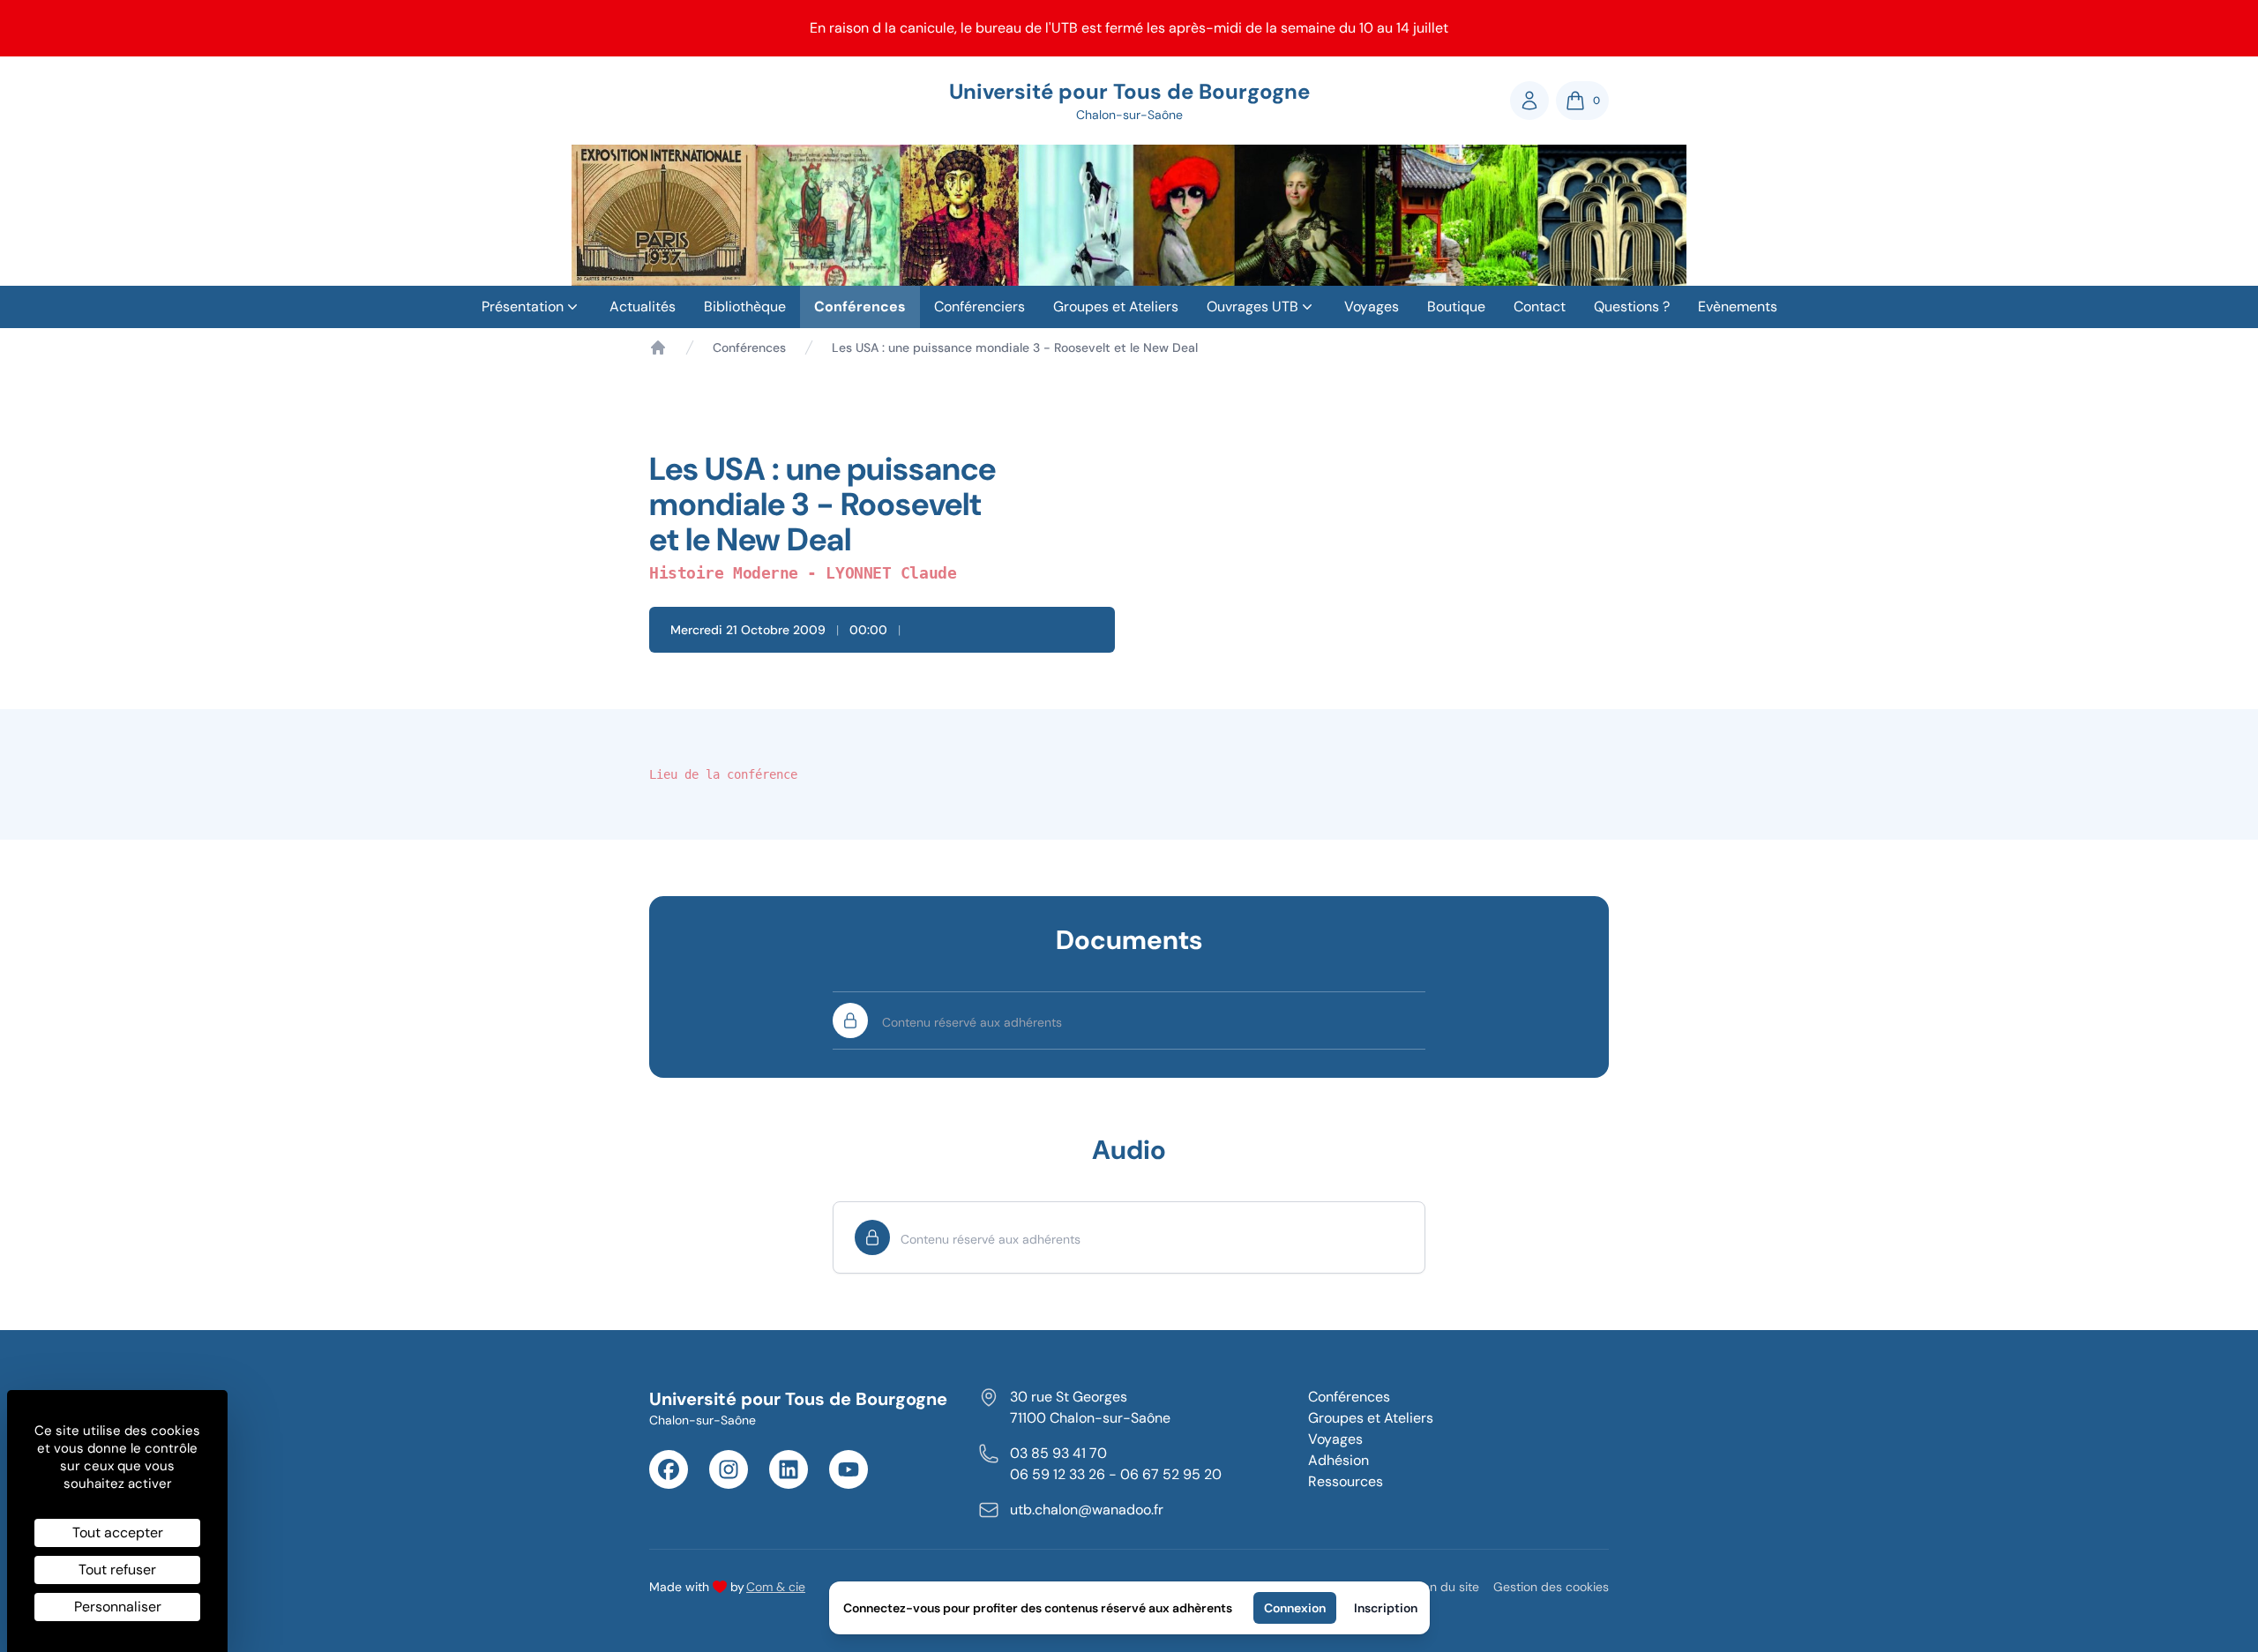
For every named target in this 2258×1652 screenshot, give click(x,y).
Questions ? (1632, 306)
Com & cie (776, 1586)
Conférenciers (979, 306)
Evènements (1738, 306)
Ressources (1346, 1481)
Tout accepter (118, 1532)
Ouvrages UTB (1252, 306)
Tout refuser (117, 1570)
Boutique (1456, 306)
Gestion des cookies (1551, 1587)
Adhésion (1338, 1460)
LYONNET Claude (891, 573)
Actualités (643, 306)
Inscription (1386, 1608)
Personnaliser (118, 1607)
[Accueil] (658, 348)
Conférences (860, 306)
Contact (1540, 306)
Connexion (1295, 1608)
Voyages (1372, 306)
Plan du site (1446, 1587)
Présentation (523, 306)
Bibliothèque (745, 306)
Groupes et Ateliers (1116, 306)
